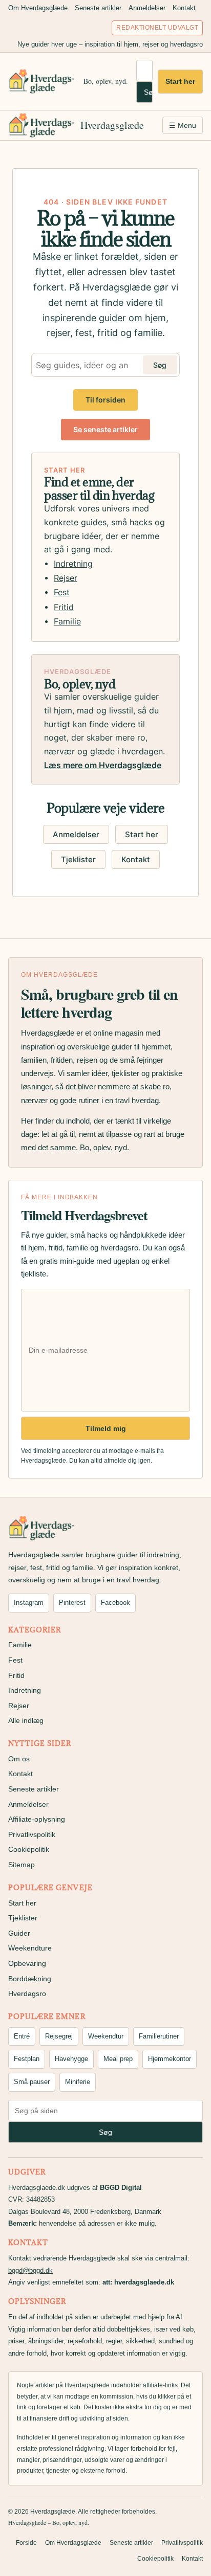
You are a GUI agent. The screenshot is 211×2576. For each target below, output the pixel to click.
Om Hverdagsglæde (38, 8)
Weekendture (30, 1948)
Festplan (27, 2059)
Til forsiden (105, 400)
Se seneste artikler (105, 429)
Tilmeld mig (106, 1428)
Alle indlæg (26, 1720)
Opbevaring (27, 1963)
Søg (149, 92)
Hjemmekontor (170, 2059)
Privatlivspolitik (32, 1834)
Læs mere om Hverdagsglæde (103, 765)
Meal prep (118, 2059)
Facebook (115, 1603)
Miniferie (78, 2082)
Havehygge (71, 2059)
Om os (19, 1759)
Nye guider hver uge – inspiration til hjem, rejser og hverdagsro (110, 44)
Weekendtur (106, 2036)
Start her (180, 81)
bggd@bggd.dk (30, 2270)
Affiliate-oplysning (37, 1819)
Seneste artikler (98, 8)
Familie (67, 622)
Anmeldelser (147, 8)
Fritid (64, 607)
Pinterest (72, 1603)
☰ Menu (183, 125)
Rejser (66, 578)
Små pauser (32, 2082)
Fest (62, 592)
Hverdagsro (27, 1993)
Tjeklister (78, 859)
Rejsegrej (59, 2036)
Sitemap (22, 1865)
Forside (26, 2543)
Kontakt (184, 8)
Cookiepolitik (29, 1849)
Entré (22, 2036)
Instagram (29, 1603)
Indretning (73, 564)
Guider (19, 1933)
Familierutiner (159, 2036)
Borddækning (30, 1979)
